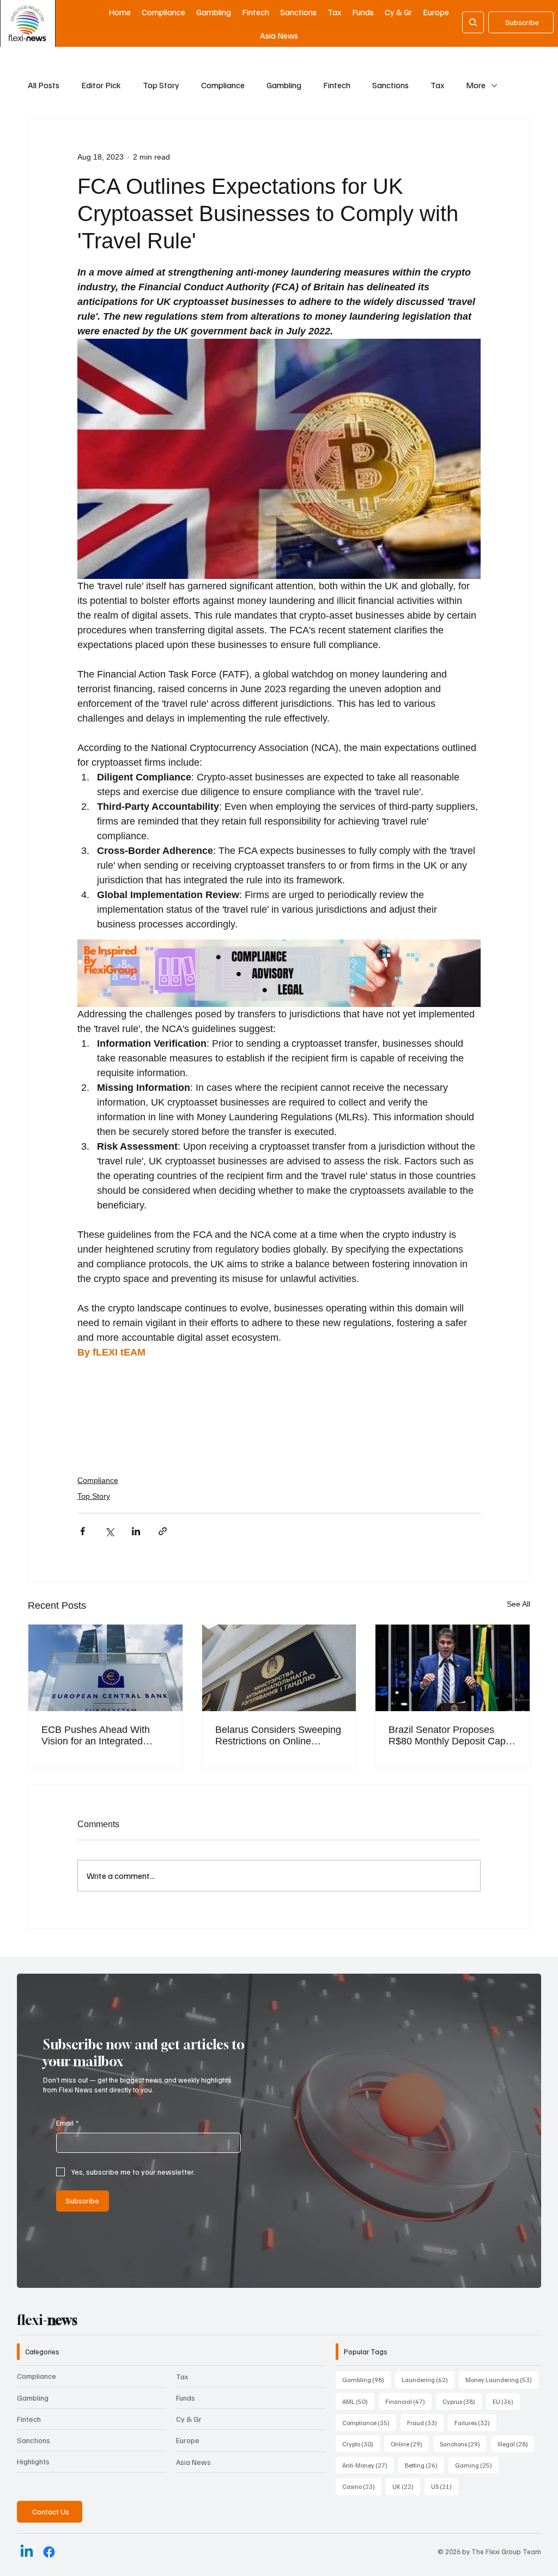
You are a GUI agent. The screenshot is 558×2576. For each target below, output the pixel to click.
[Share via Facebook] (83, 1531)
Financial (408, 2401)
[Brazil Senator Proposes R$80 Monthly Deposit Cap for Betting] (453, 1668)
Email (67, 2123)
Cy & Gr (189, 2419)
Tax (437, 85)
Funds (186, 2398)
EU (506, 2401)
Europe (188, 2440)
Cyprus (462, 2401)
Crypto (361, 2444)
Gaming (477, 2465)
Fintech (337, 85)
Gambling (284, 85)
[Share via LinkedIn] (136, 1531)
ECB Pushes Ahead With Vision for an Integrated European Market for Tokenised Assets (96, 1736)
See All (518, 1604)
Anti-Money (368, 2465)
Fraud (425, 2422)
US (445, 2486)
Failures (475, 2422)
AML (358, 2401)
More (476, 85)
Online (410, 2444)
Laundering (428, 2379)
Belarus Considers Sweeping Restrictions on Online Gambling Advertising (278, 1736)
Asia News (193, 2462)
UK (406, 2486)
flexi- (47, 2320)
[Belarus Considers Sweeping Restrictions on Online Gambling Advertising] (279, 1668)
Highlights (33, 2461)
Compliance (223, 85)
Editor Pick (101, 85)
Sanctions (390, 85)
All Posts (44, 85)
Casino (362, 2486)
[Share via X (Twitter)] (109, 1531)
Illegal (516, 2444)
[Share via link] (163, 1531)
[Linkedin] (27, 2552)
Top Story (161, 85)
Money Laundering (502, 2379)
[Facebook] (49, 2552)
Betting (424, 2465)
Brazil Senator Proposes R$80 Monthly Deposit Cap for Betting (447, 1736)
